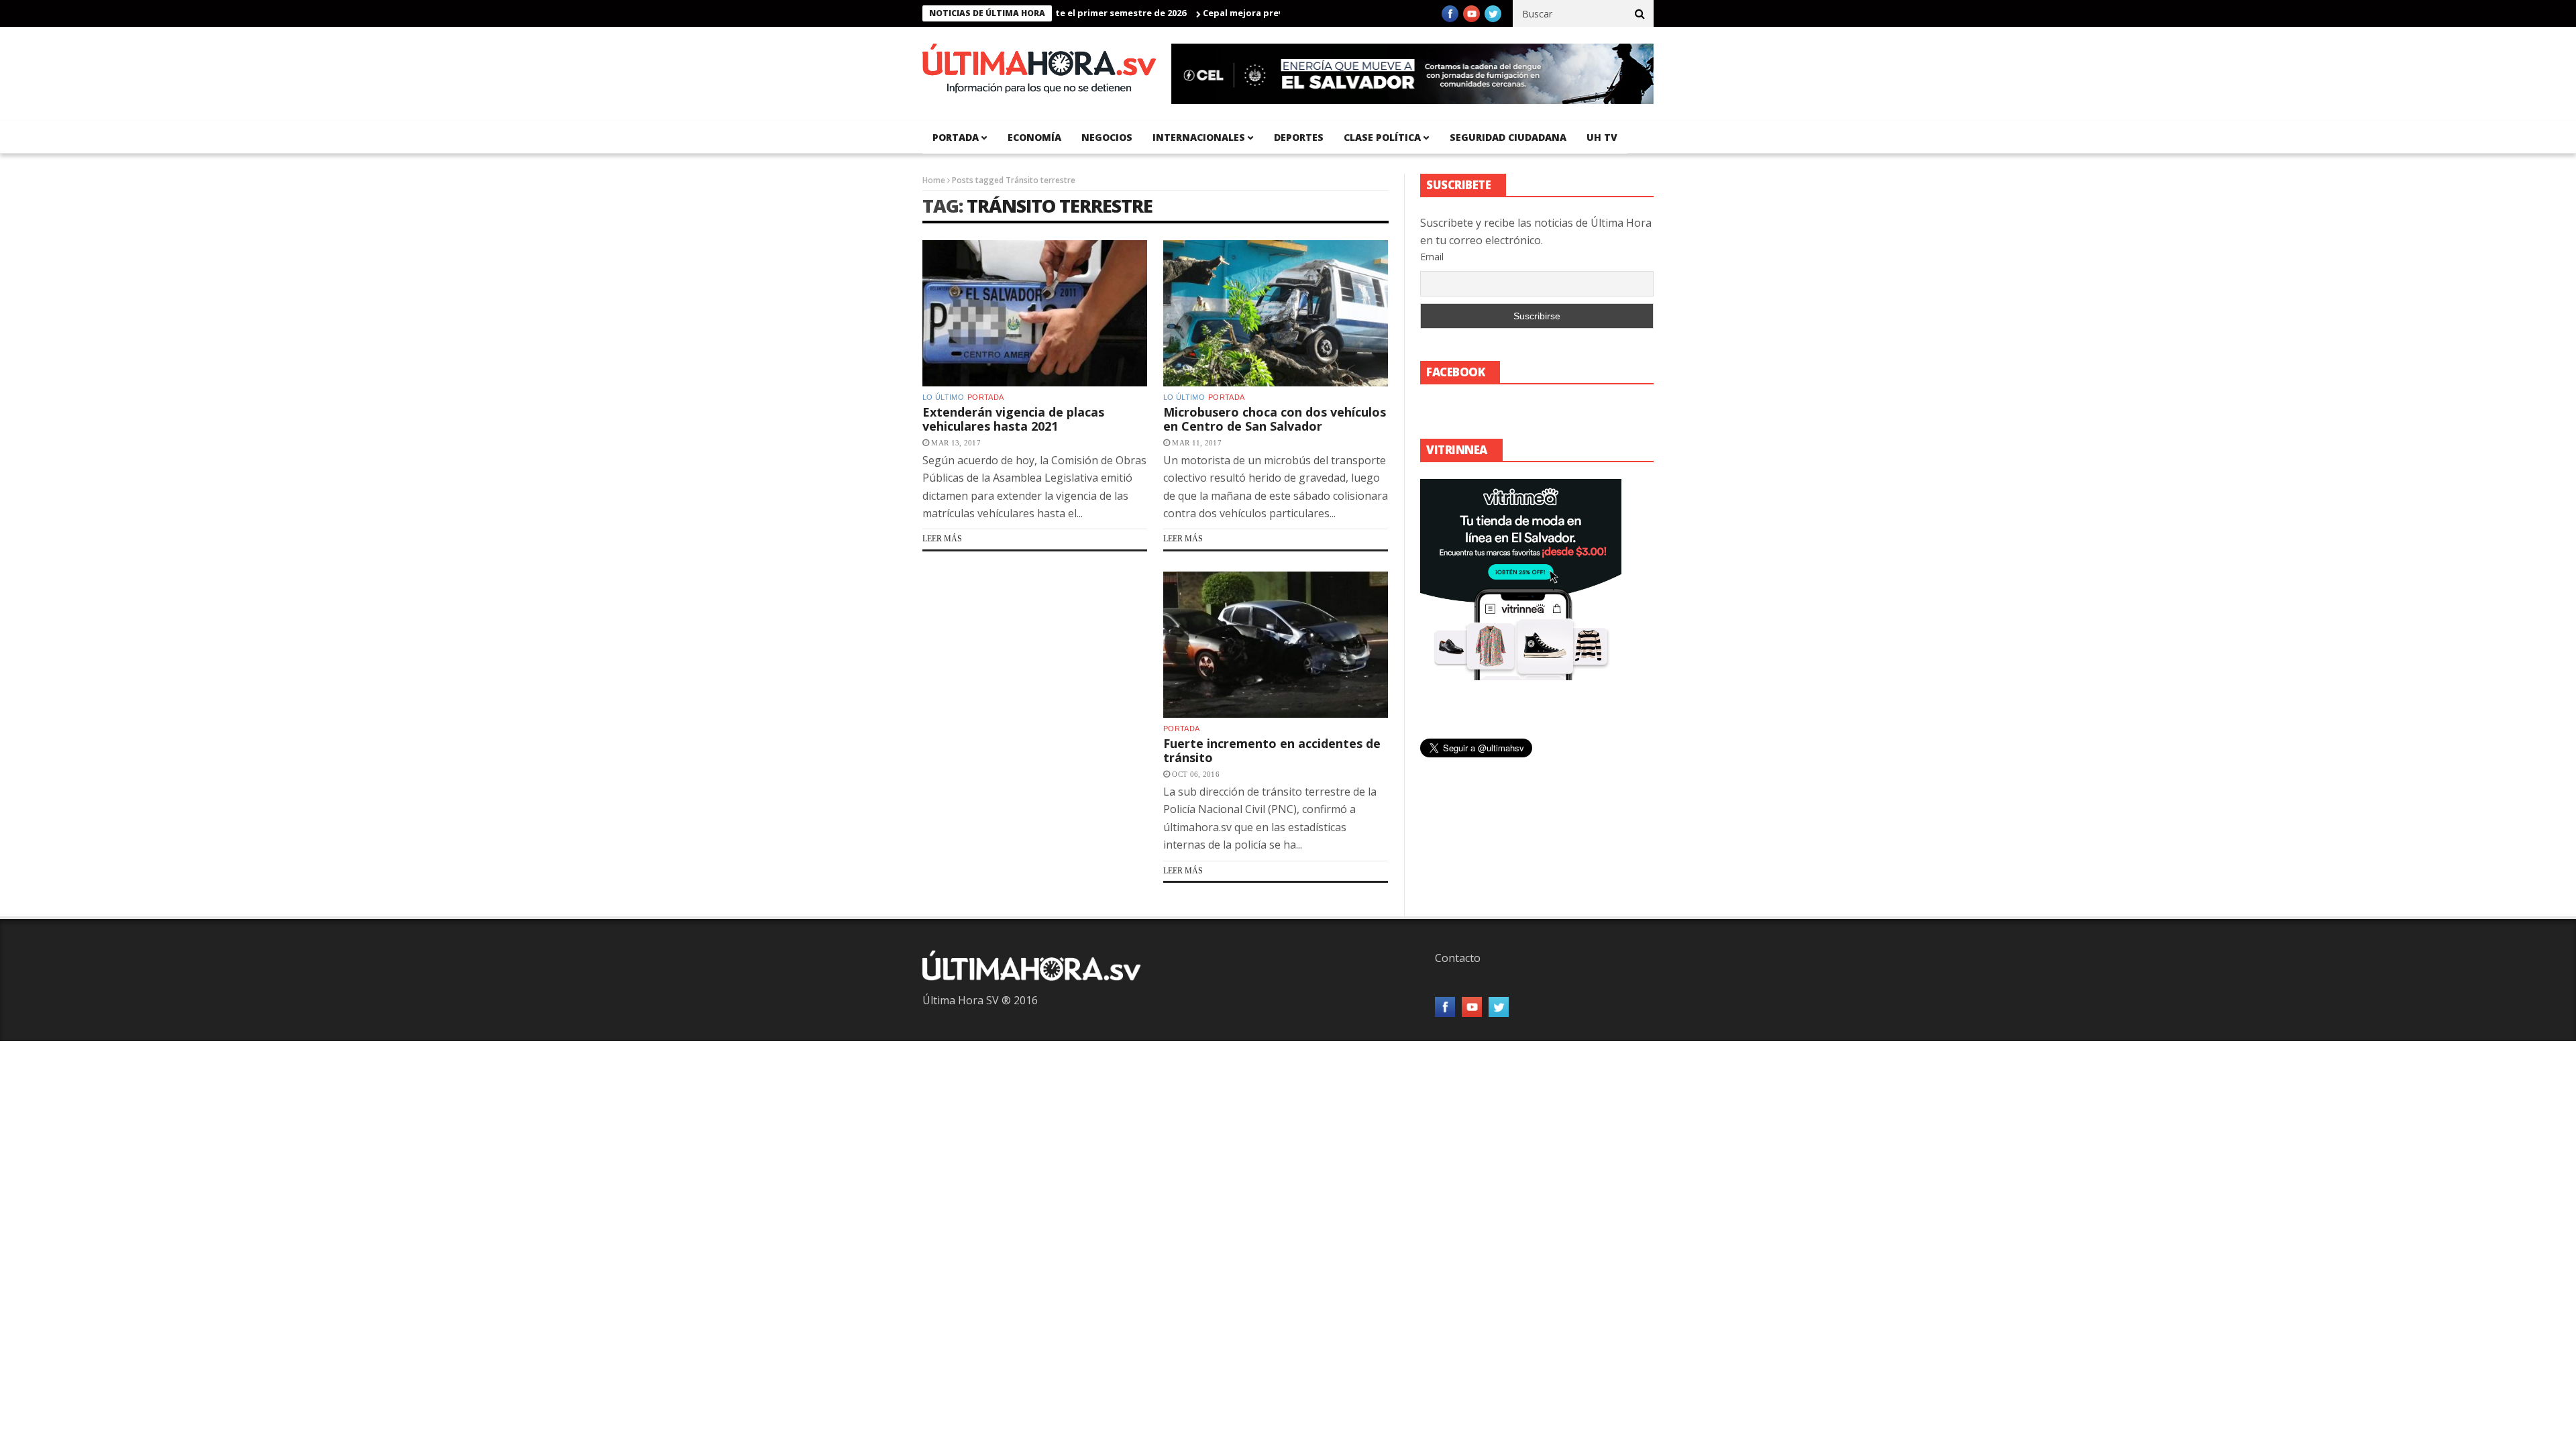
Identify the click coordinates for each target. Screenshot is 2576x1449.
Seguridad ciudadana (1508, 137)
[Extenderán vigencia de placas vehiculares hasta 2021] (1035, 313)
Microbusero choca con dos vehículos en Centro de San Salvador (1275, 419)
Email (1432, 257)
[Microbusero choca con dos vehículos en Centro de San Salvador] (1276, 313)
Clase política (1382, 137)
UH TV (1602, 137)
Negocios (1107, 137)
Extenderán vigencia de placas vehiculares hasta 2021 (1013, 419)
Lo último (943, 397)
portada (956, 137)
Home (934, 180)
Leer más (942, 539)
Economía (1034, 137)
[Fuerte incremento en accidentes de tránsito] (1276, 645)
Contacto (1458, 958)
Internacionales (1199, 137)
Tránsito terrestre (1060, 206)
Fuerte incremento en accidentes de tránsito (1272, 751)
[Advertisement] (1035, 693)
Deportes (1299, 137)
